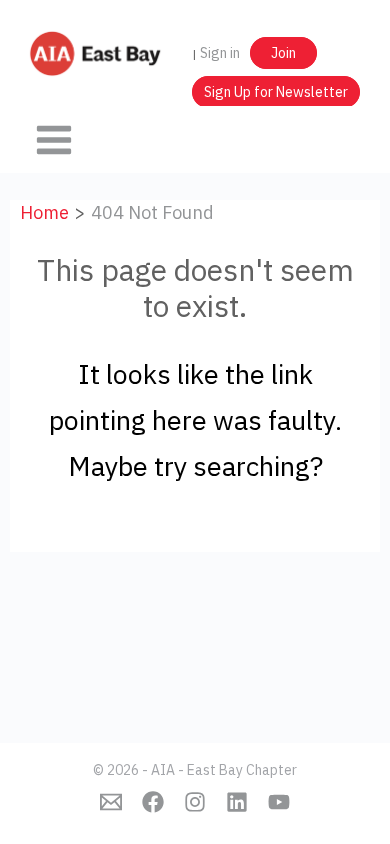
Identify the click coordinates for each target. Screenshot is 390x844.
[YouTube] (279, 802)
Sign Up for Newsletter (276, 92)
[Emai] (111, 802)
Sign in (220, 53)
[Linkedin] (237, 802)
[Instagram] (195, 802)
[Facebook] (153, 802)
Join (283, 53)
